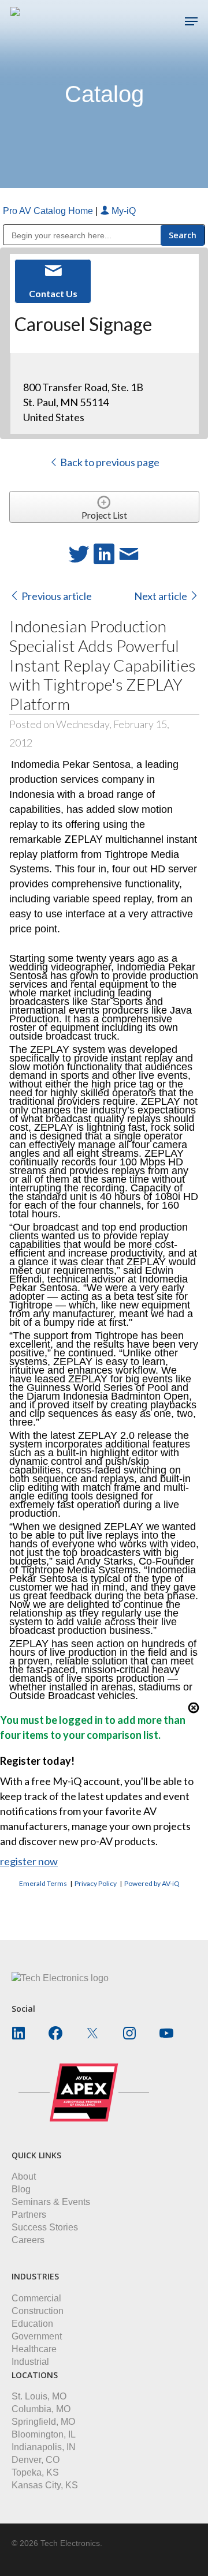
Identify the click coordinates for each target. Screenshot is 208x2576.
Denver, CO (36, 2460)
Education (32, 2324)
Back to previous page (109, 462)
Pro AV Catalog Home (49, 211)
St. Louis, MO (39, 2396)
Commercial (36, 2298)
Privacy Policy (96, 1883)
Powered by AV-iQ (152, 1883)
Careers (28, 2240)
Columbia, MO (41, 2409)
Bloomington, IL (44, 2434)
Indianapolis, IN (44, 2447)
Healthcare (34, 2349)
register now (29, 1861)
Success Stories (45, 2227)
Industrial (30, 2362)
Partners (29, 2215)
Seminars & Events (51, 2202)
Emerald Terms (43, 1883)
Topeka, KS (35, 2472)
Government (37, 2336)
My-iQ (122, 211)
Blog (21, 2189)
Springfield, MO (43, 2422)
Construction (38, 2311)
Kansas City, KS (45, 2485)
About (24, 2176)
